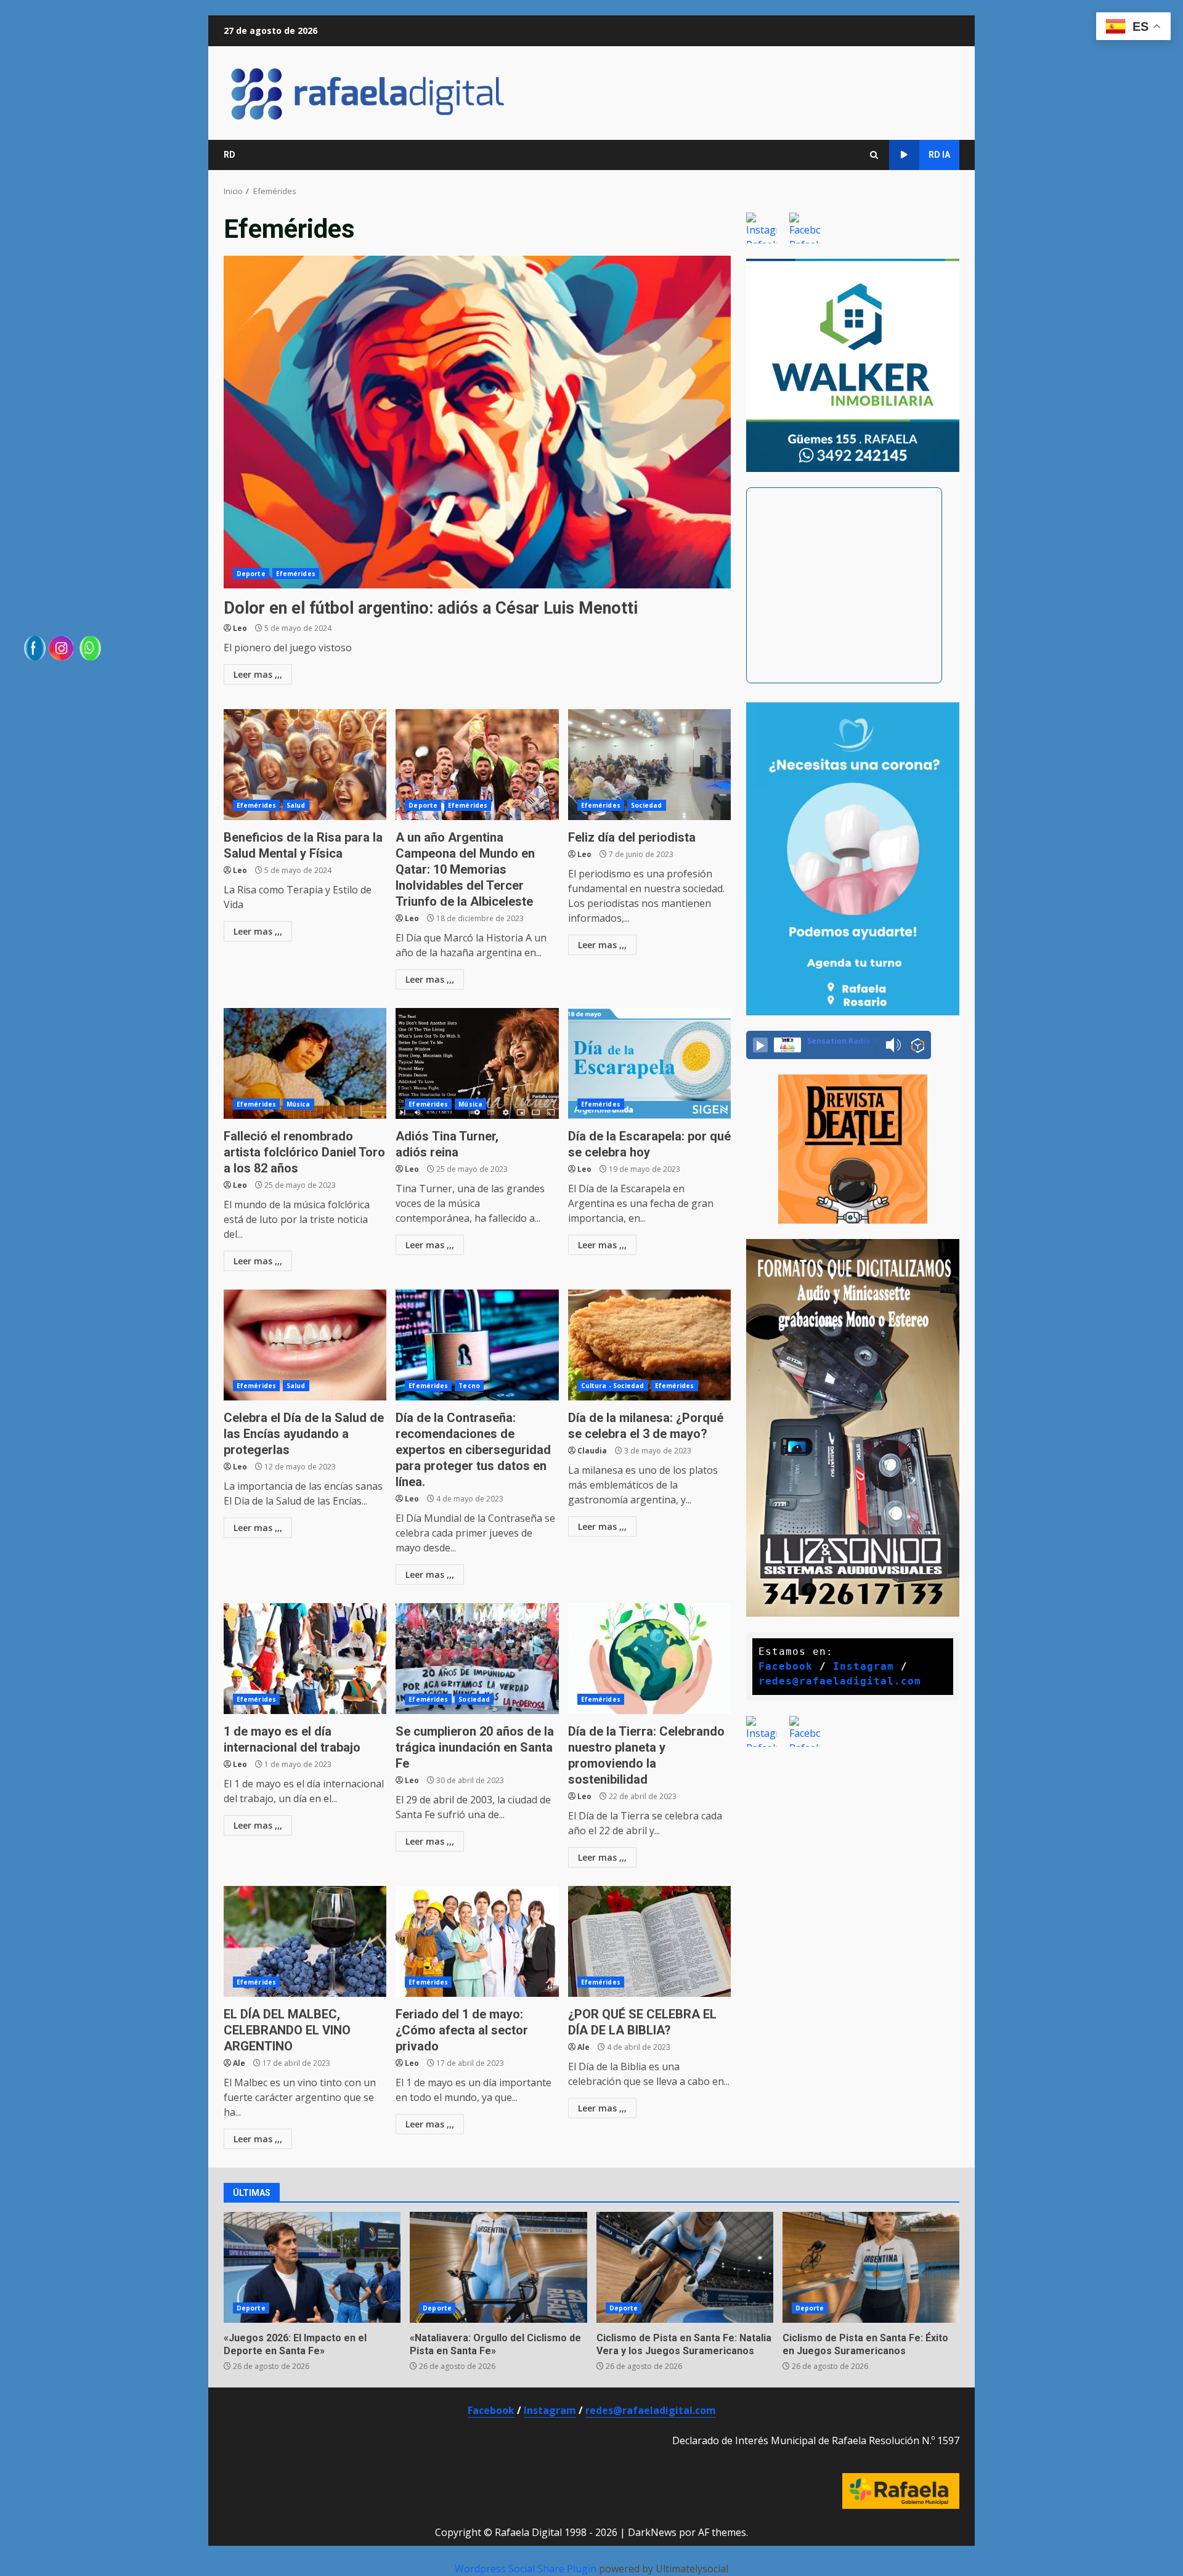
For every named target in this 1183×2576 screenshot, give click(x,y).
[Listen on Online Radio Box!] (918, 1046)
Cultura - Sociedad (613, 1386)
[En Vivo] (760, 1045)
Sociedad (647, 805)
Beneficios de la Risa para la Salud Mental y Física (305, 765)
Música (299, 1104)
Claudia (592, 1451)
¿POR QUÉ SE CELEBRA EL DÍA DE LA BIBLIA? (649, 1941)
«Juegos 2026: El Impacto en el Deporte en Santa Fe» (312, 2267)
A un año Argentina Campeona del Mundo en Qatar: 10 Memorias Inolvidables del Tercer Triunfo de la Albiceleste (477, 765)
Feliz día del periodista (649, 765)
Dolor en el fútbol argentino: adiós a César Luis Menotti (477, 422)
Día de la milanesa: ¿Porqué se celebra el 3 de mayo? (649, 1345)
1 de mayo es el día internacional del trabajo (305, 1659)
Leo (240, 628)
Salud (296, 805)
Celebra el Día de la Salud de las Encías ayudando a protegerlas (305, 1345)
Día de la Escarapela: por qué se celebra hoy (649, 1063)
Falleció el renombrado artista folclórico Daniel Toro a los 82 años (305, 1063)
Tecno (469, 1386)
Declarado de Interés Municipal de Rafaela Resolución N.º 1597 (816, 2440)
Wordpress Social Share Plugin (527, 2569)
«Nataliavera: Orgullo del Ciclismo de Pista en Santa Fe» (498, 2267)
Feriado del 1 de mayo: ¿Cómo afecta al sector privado (477, 1941)
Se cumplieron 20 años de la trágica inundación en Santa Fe (477, 1659)
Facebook (786, 1666)
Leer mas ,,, (258, 674)
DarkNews (652, 2532)
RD (230, 155)
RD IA (939, 155)
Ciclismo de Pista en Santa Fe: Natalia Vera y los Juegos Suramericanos (685, 2267)
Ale (239, 2063)
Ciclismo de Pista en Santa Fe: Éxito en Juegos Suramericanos (871, 2267)
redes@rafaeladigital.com (840, 1681)
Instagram (864, 1666)
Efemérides (296, 574)
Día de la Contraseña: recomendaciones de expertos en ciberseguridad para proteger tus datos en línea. (477, 1345)
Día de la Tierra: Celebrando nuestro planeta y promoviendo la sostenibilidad (649, 1659)
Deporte (251, 574)
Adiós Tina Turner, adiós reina (477, 1063)
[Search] (874, 155)
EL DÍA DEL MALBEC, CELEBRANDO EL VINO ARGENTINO (305, 1941)
